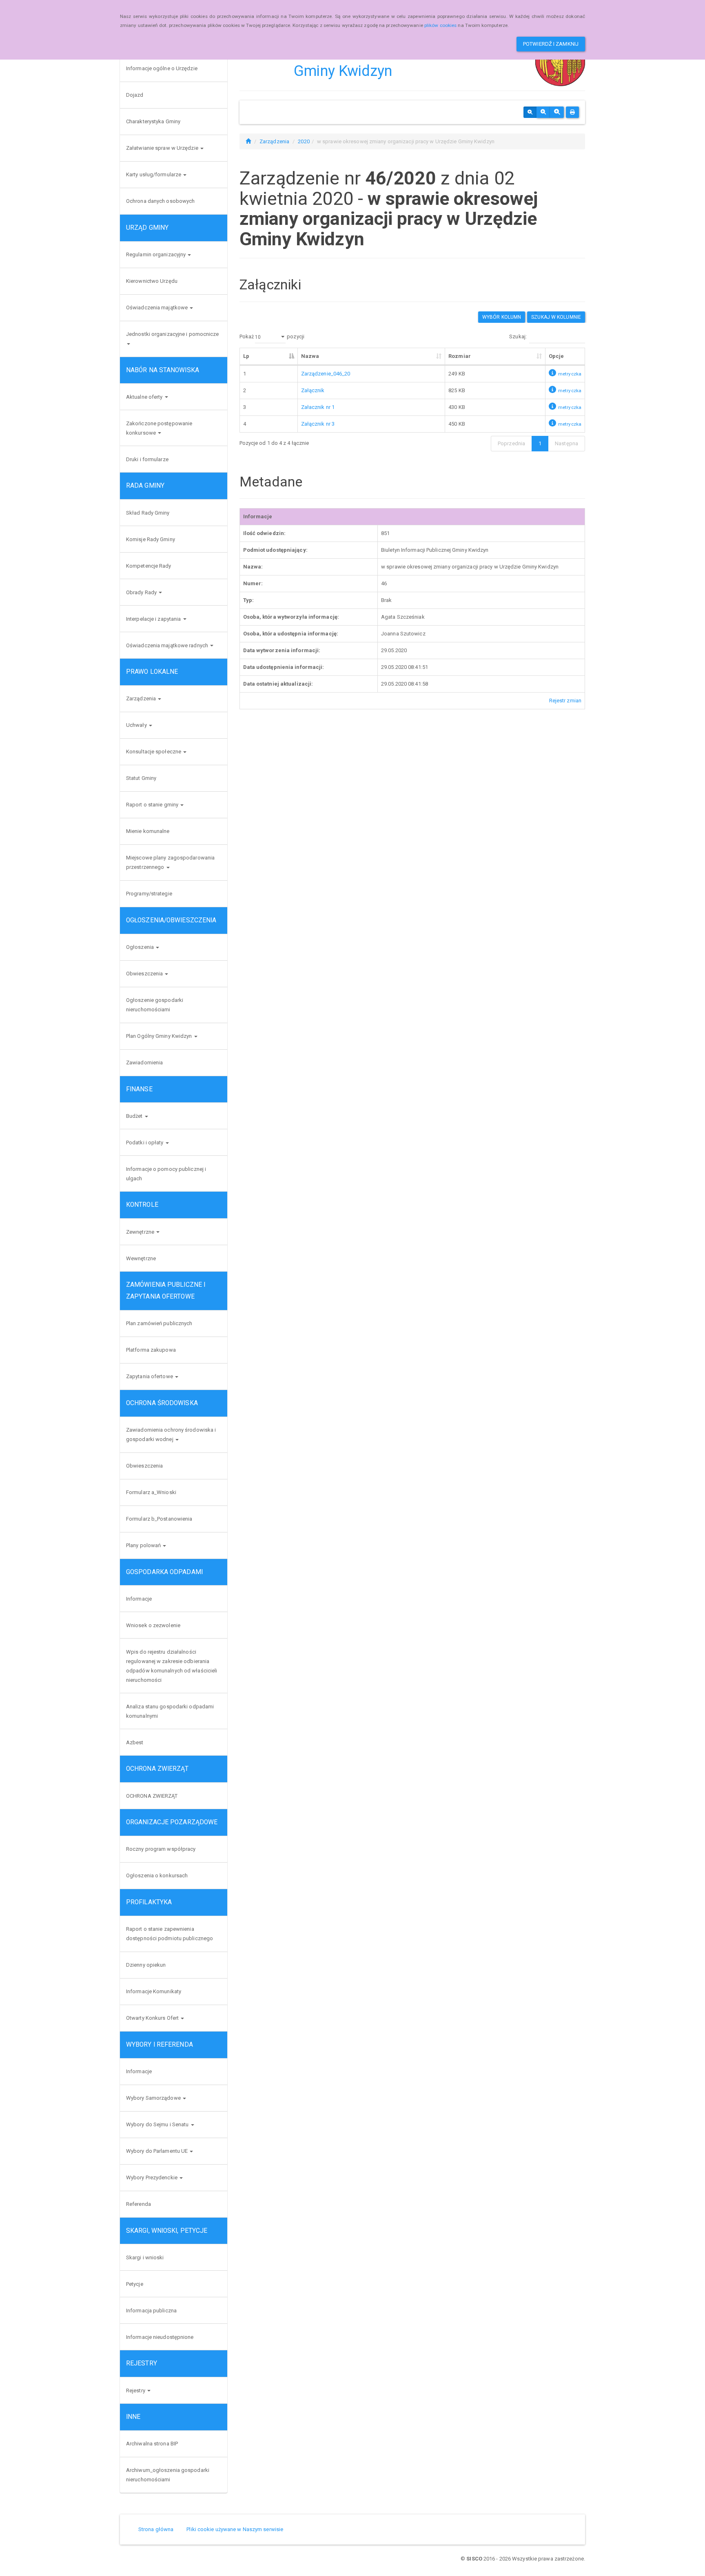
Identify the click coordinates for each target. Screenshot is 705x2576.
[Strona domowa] (248, 141)
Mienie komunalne (148, 831)
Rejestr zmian (565, 701)
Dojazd (135, 95)
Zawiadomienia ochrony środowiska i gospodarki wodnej (171, 1435)
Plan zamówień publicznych (159, 1323)
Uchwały (137, 725)
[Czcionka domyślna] (530, 112)
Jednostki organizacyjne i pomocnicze (173, 334)
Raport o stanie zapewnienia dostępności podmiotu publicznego (170, 1934)
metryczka (570, 374)
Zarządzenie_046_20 (326, 374)
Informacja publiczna (151, 2311)
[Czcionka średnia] (543, 112)
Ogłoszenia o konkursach (157, 1875)
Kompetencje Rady (149, 566)
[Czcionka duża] (557, 112)
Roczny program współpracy (161, 1849)
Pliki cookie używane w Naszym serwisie (235, 2529)
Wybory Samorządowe (154, 2098)
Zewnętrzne (141, 1232)
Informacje (139, 1599)
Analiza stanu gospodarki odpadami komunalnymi (170, 1711)
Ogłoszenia (141, 947)
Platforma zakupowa (151, 1350)
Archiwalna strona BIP (152, 2444)
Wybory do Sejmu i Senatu (158, 2124)
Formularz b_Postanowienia (159, 1519)
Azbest (135, 1742)
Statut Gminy (141, 778)
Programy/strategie (149, 894)
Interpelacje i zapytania (154, 619)
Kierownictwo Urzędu (152, 281)
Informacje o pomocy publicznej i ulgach (166, 1174)
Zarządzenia (142, 698)
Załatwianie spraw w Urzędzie (163, 148)
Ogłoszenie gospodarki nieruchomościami (155, 1005)
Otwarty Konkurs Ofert (153, 2018)
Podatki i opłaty (145, 1143)
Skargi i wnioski (145, 2257)
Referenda (139, 2204)
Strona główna (156, 2529)
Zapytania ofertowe (150, 1376)
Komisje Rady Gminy (151, 539)
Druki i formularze (147, 459)
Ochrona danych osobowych (160, 201)
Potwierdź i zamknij (551, 44)
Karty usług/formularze (154, 174)
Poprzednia (511, 443)
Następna (566, 443)
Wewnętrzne (141, 1258)
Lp (246, 356)
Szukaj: (518, 336)
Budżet (135, 1116)
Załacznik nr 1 (318, 407)
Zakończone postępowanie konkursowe (159, 428)
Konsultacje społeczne (154, 752)
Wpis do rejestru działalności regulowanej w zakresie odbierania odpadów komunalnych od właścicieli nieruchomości (172, 1666)
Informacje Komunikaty (154, 1991)
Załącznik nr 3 (318, 424)
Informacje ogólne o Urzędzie (162, 68)
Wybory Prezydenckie (152, 2177)
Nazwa (310, 356)
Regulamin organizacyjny (156, 254)
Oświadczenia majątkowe (157, 308)
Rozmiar (460, 356)
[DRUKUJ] (572, 112)
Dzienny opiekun (146, 1965)
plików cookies (440, 25)
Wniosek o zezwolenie (153, 1625)
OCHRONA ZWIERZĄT (152, 1796)
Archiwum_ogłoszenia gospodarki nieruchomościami (168, 2475)
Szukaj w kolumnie (556, 317)
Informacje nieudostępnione (160, 2337)
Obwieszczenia (145, 974)
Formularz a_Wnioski (151, 1492)
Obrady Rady (142, 592)
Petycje (135, 2284)
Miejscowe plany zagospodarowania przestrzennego (170, 862)
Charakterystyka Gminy (153, 121)
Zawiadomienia (144, 1063)
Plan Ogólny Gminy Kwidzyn (160, 1036)
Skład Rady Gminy (148, 513)
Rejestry (136, 2391)
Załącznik (313, 390)
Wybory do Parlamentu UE (157, 2151)
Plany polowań (144, 1545)
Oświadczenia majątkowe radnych (168, 645)
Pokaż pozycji (272, 336)
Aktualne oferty (145, 397)
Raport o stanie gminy (153, 805)
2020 (304, 141)
